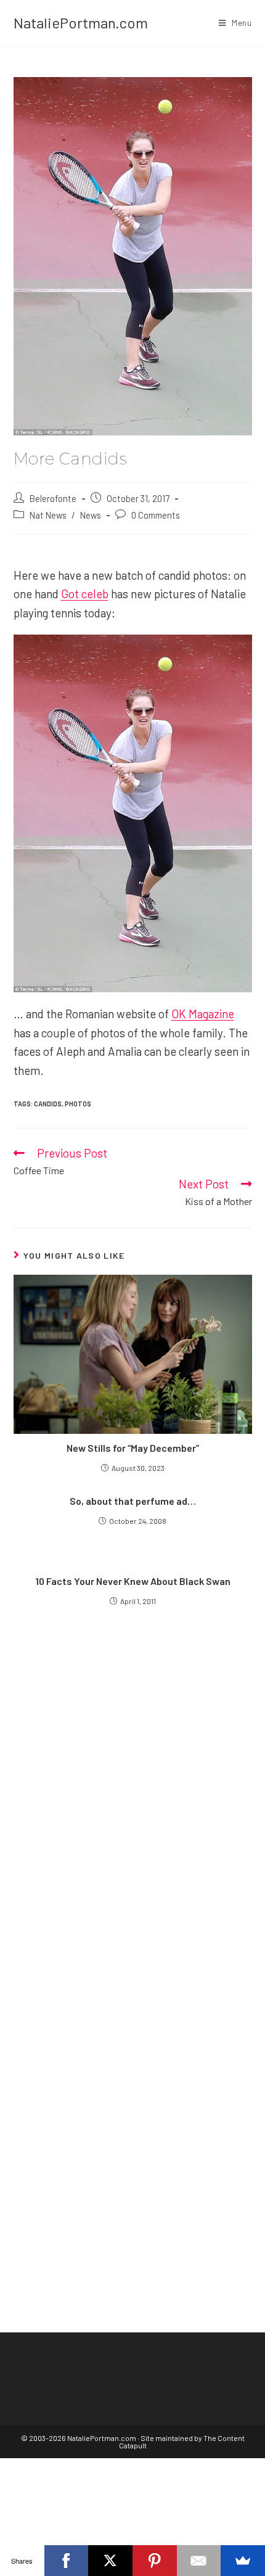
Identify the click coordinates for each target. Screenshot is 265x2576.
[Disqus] (133, 2099)
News (91, 515)
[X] (110, 2561)
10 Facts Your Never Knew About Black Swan (133, 1581)
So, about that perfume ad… (133, 1501)
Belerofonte (53, 498)
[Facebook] (67, 2561)
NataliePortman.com (81, 23)
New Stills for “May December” (133, 1448)
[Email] (199, 2561)
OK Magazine (203, 1014)
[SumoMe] (243, 2561)
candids (48, 1104)
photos (78, 1104)
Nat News (48, 515)
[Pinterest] (155, 2561)
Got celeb (85, 594)
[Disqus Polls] (133, 1790)
